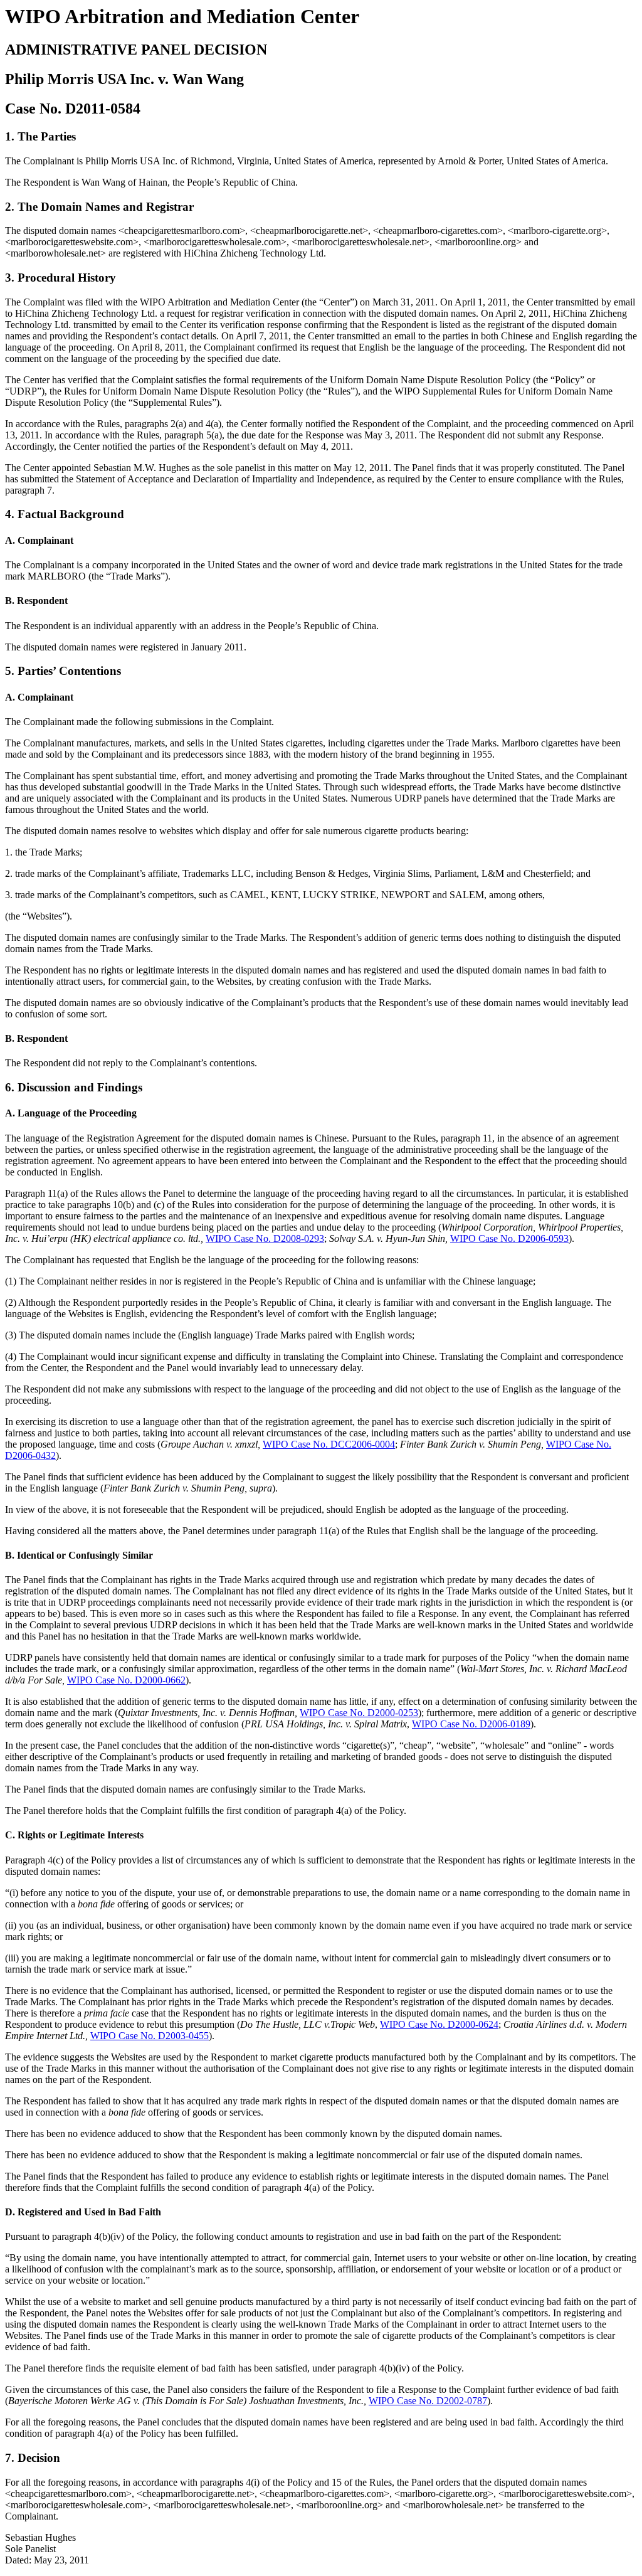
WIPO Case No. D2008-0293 (265, 1238)
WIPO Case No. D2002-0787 (428, 2401)
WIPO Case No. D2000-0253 (359, 1713)
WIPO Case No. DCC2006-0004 (329, 1444)
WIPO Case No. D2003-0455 (150, 2036)
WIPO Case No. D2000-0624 (439, 2024)
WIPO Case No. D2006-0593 (509, 1238)
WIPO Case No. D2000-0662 (126, 1680)
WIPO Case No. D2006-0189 (471, 1724)
